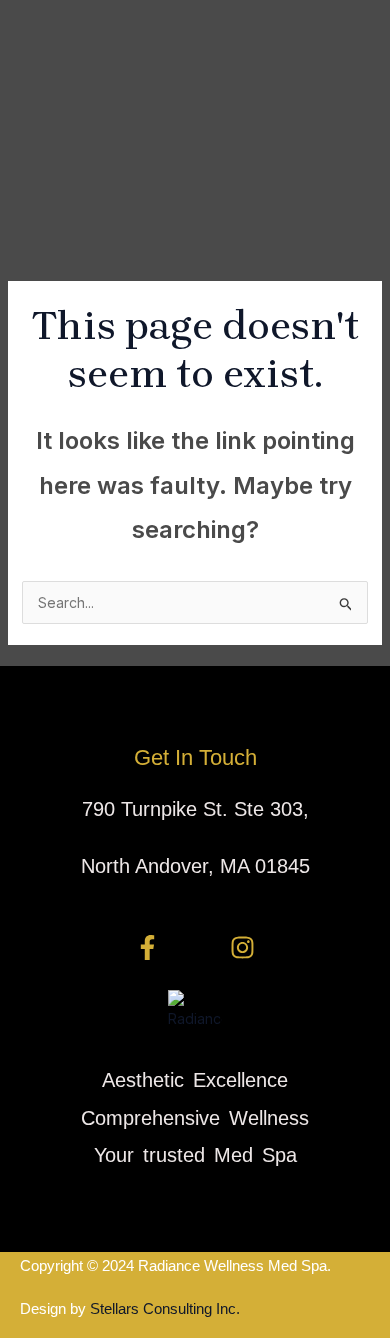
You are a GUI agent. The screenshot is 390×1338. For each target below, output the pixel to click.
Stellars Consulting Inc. (163, 1308)
